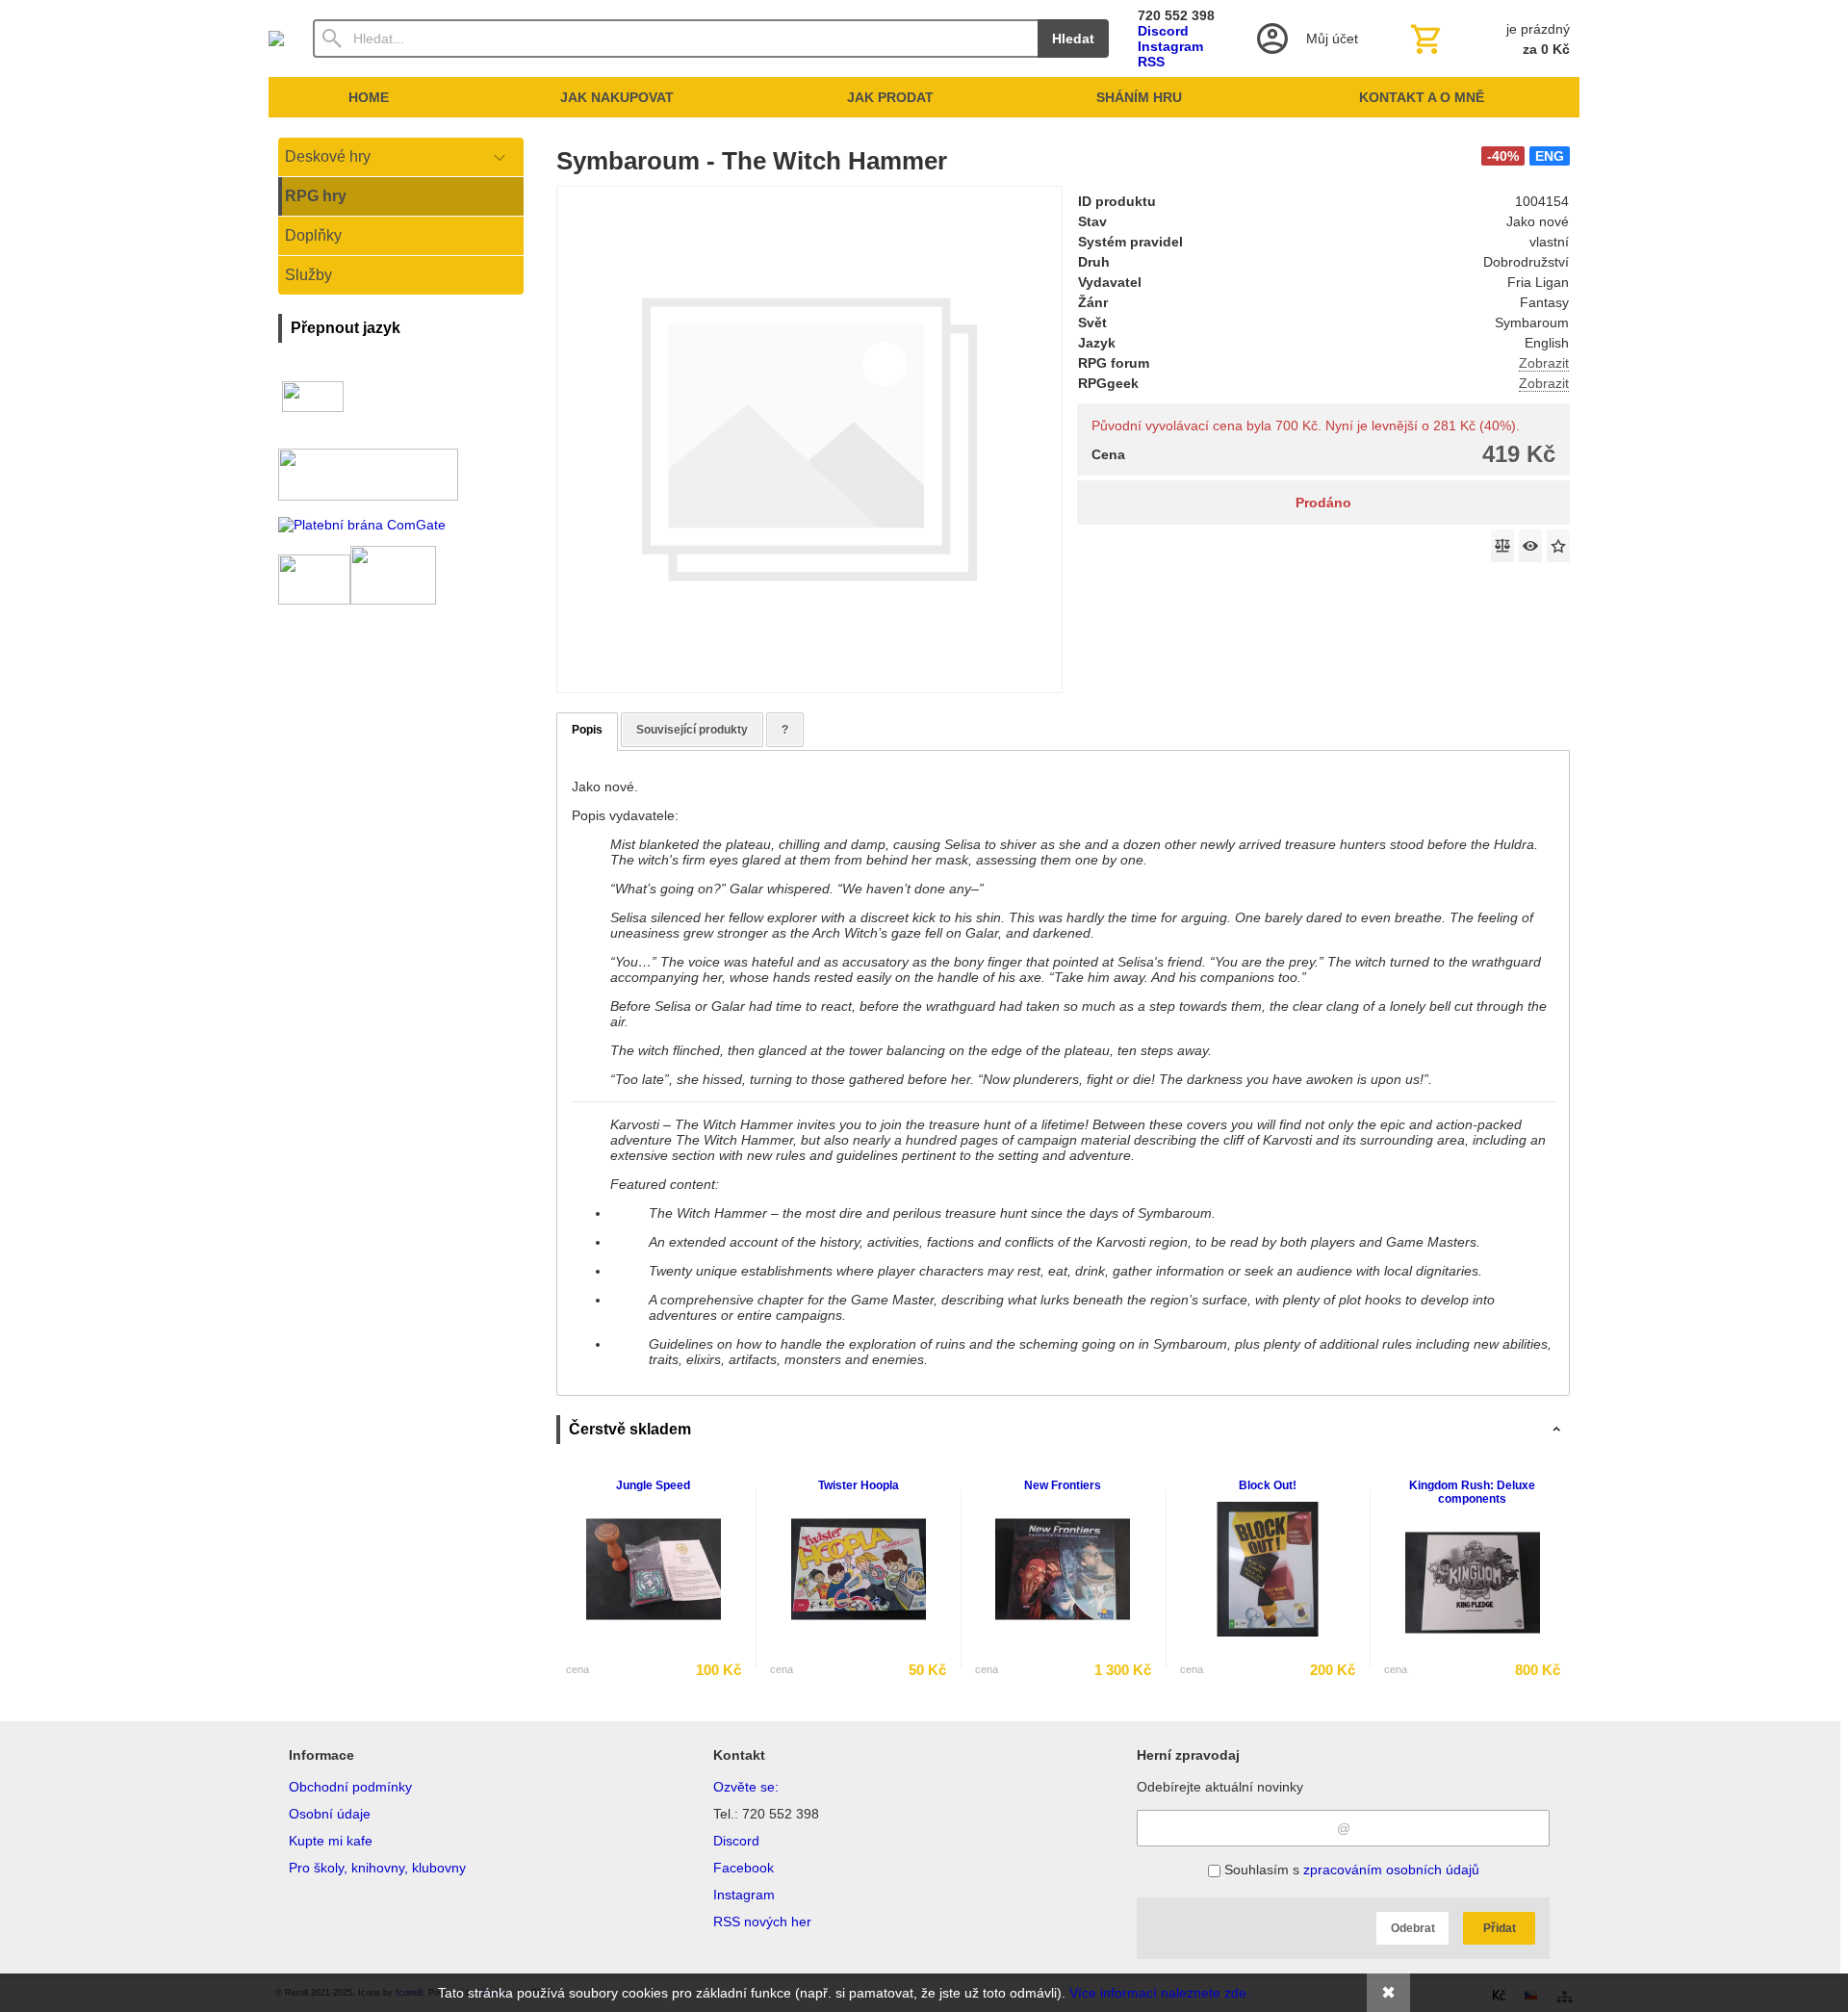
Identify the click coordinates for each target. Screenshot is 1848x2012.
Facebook (744, 1868)
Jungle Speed (653, 1485)
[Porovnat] (1502, 546)
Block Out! (1268, 1485)
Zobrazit (1544, 363)
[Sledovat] (1530, 546)
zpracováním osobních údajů (1391, 1870)
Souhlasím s (1350, 1870)
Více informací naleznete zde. (1160, 1993)
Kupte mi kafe (331, 1841)
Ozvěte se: (746, 1787)
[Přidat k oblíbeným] (1558, 546)
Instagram (1170, 46)
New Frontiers (1063, 1485)
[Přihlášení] (1306, 39)
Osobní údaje (330, 1814)
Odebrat (1413, 1928)
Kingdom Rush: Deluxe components (1472, 1492)
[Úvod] (276, 39)
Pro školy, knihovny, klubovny (377, 1868)
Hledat (1073, 39)
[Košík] (1488, 39)
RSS (1151, 62)
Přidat (1500, 1928)
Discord (1163, 31)
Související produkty (692, 730)
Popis (587, 730)
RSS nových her (762, 1922)
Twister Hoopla (859, 1485)
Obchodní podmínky (350, 1787)
